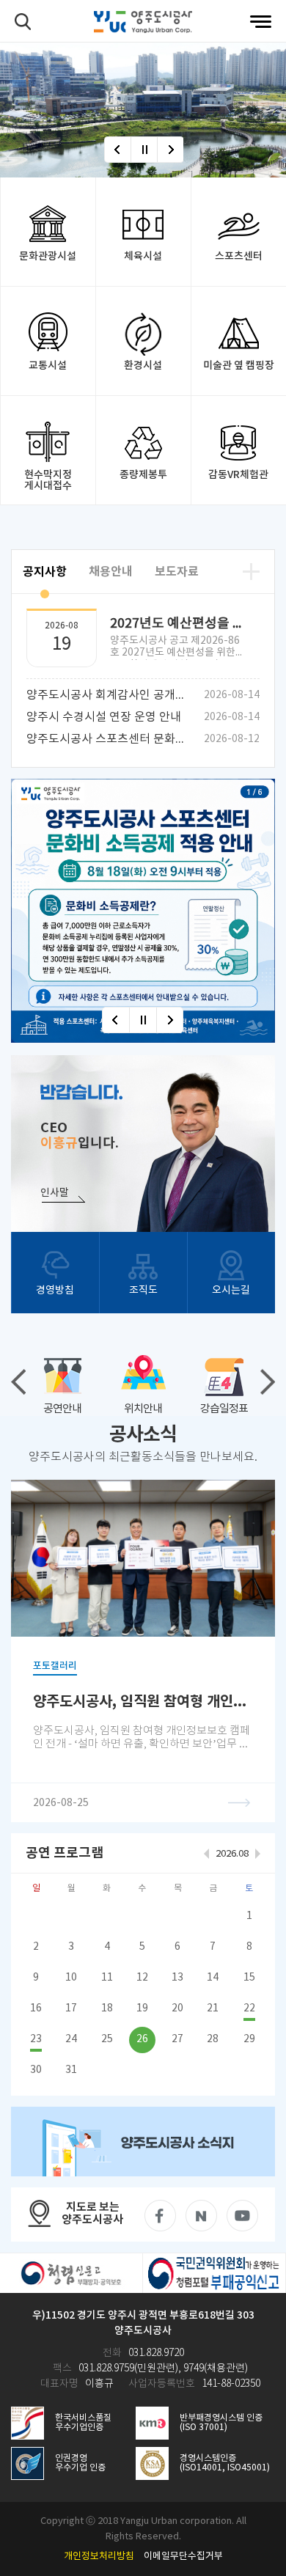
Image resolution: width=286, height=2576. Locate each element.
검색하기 (23, 22)
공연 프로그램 (65, 1853)
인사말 (55, 1193)
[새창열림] (143, 911)
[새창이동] (143, 2141)
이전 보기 (18, 1382)
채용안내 (111, 572)
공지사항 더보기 (251, 572)
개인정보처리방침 (99, 2557)
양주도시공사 (143, 22)
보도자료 (177, 572)
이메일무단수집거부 (183, 2557)
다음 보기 (268, 1382)
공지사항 (45, 572)
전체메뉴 (261, 22)
